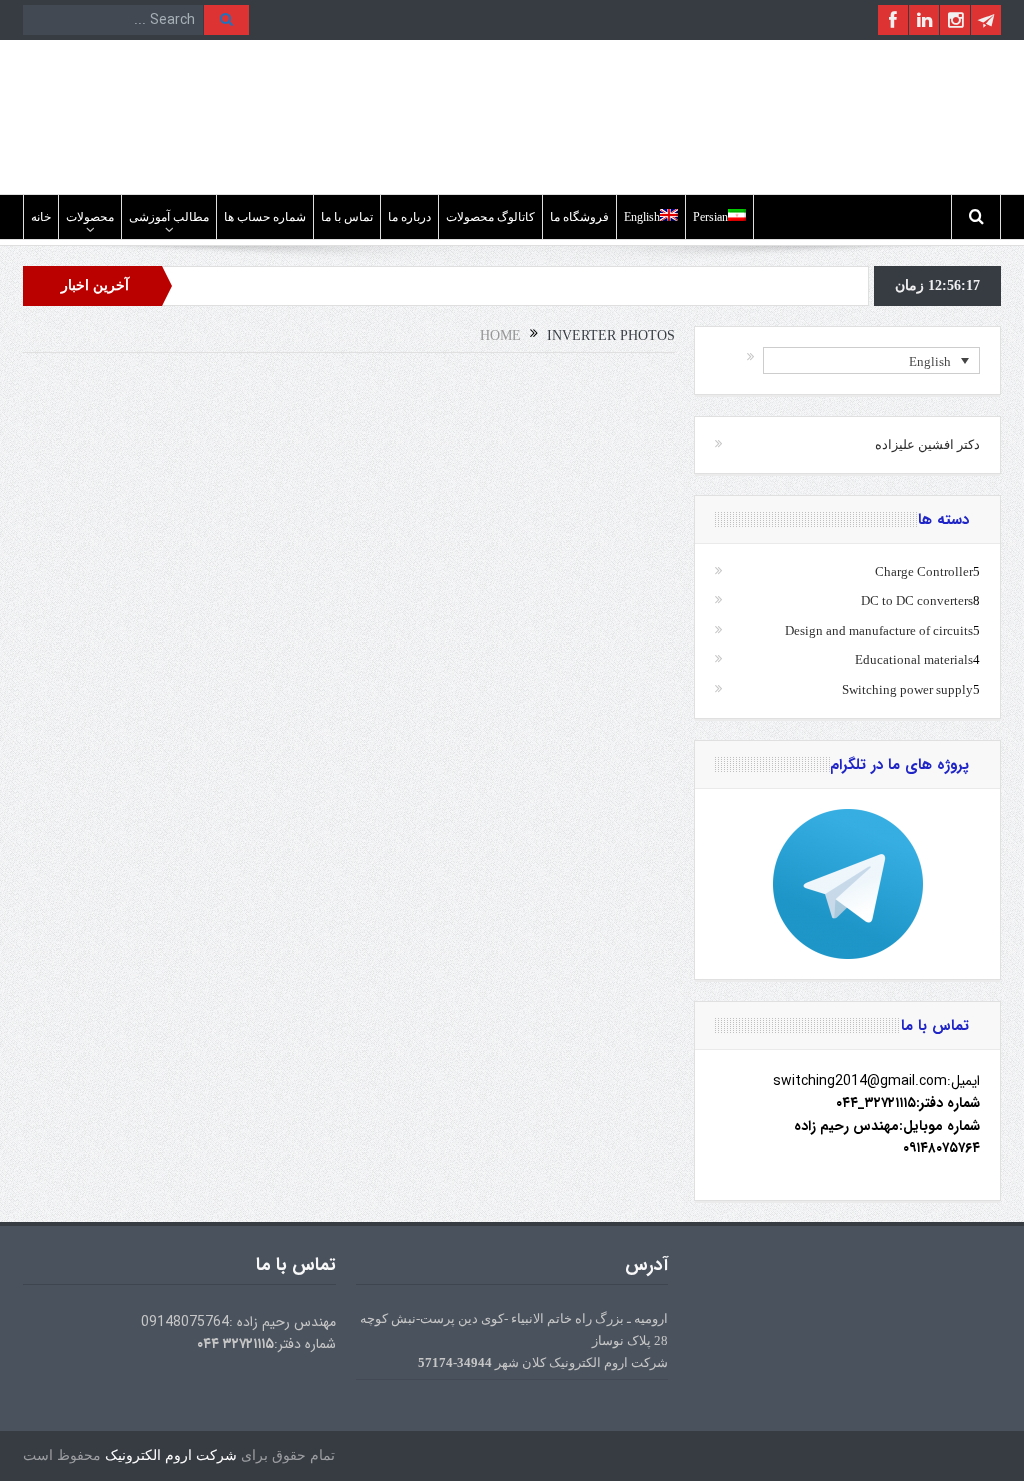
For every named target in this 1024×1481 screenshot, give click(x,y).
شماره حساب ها (265, 217)
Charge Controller (924, 571)
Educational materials (914, 659)
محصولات (90, 217)
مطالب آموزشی (169, 217)
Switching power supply (907, 689)
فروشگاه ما (579, 217)
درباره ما (409, 217)
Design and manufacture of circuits (879, 630)
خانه (41, 217)
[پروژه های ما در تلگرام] (847, 884)
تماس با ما (347, 217)
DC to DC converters (917, 600)
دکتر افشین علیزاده (927, 444)
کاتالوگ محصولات (490, 217)
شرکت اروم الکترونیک (171, 1455)
